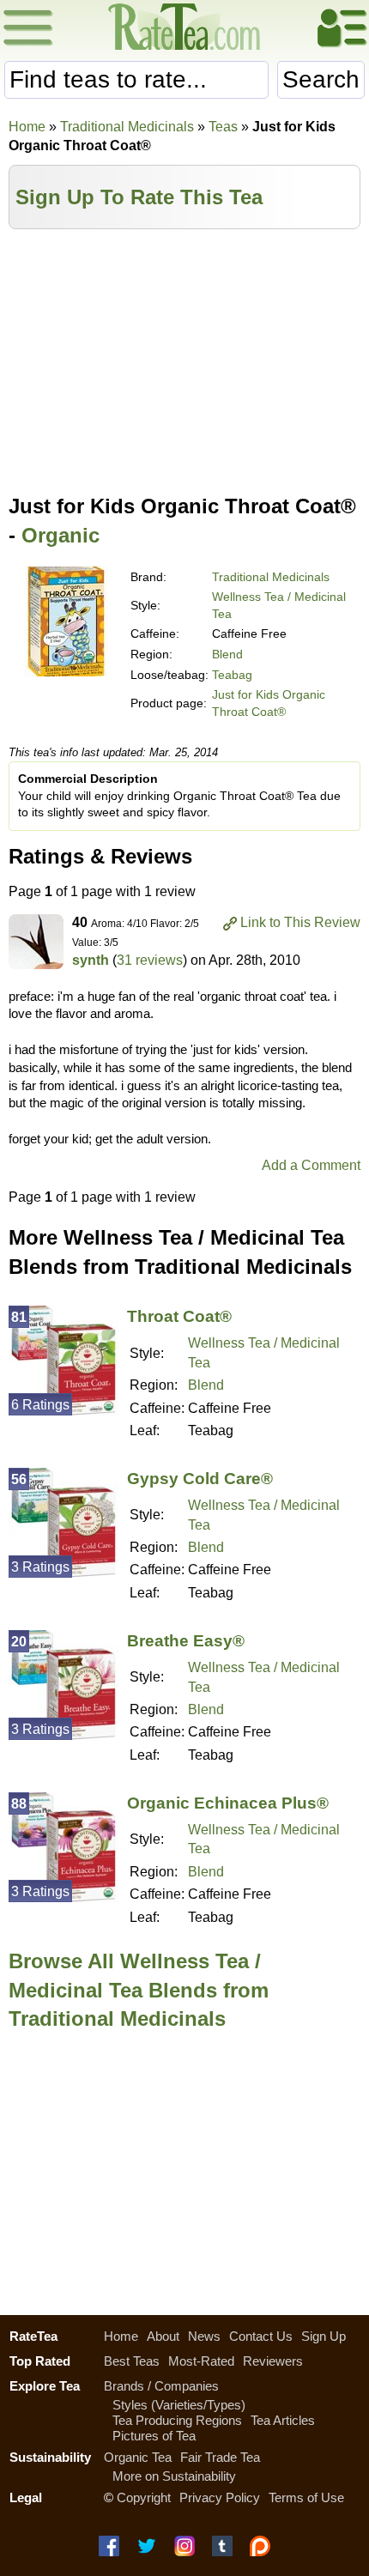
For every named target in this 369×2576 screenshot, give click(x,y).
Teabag (232, 675)
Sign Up (324, 2336)
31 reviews (150, 960)
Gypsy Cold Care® (200, 1479)
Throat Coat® (179, 1316)
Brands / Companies (161, 2386)
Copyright (144, 2497)
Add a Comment (311, 1165)
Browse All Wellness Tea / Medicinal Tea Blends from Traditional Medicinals (139, 1990)
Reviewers (273, 2361)
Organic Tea (138, 2457)
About (163, 2336)
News (204, 2336)
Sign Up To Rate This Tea (139, 197)
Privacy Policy (220, 2497)
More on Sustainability (174, 2476)
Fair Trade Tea (220, 2457)
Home (27, 127)
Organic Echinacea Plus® (228, 1803)
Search (321, 79)
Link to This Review (300, 922)
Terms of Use (306, 2497)
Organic (60, 535)
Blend (227, 654)
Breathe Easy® (186, 1641)
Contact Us (261, 2336)
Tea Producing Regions (177, 2420)
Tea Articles (283, 2420)
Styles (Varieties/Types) (179, 2405)
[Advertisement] (184, 358)
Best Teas (132, 2361)
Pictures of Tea (154, 2436)
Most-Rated (201, 2361)
